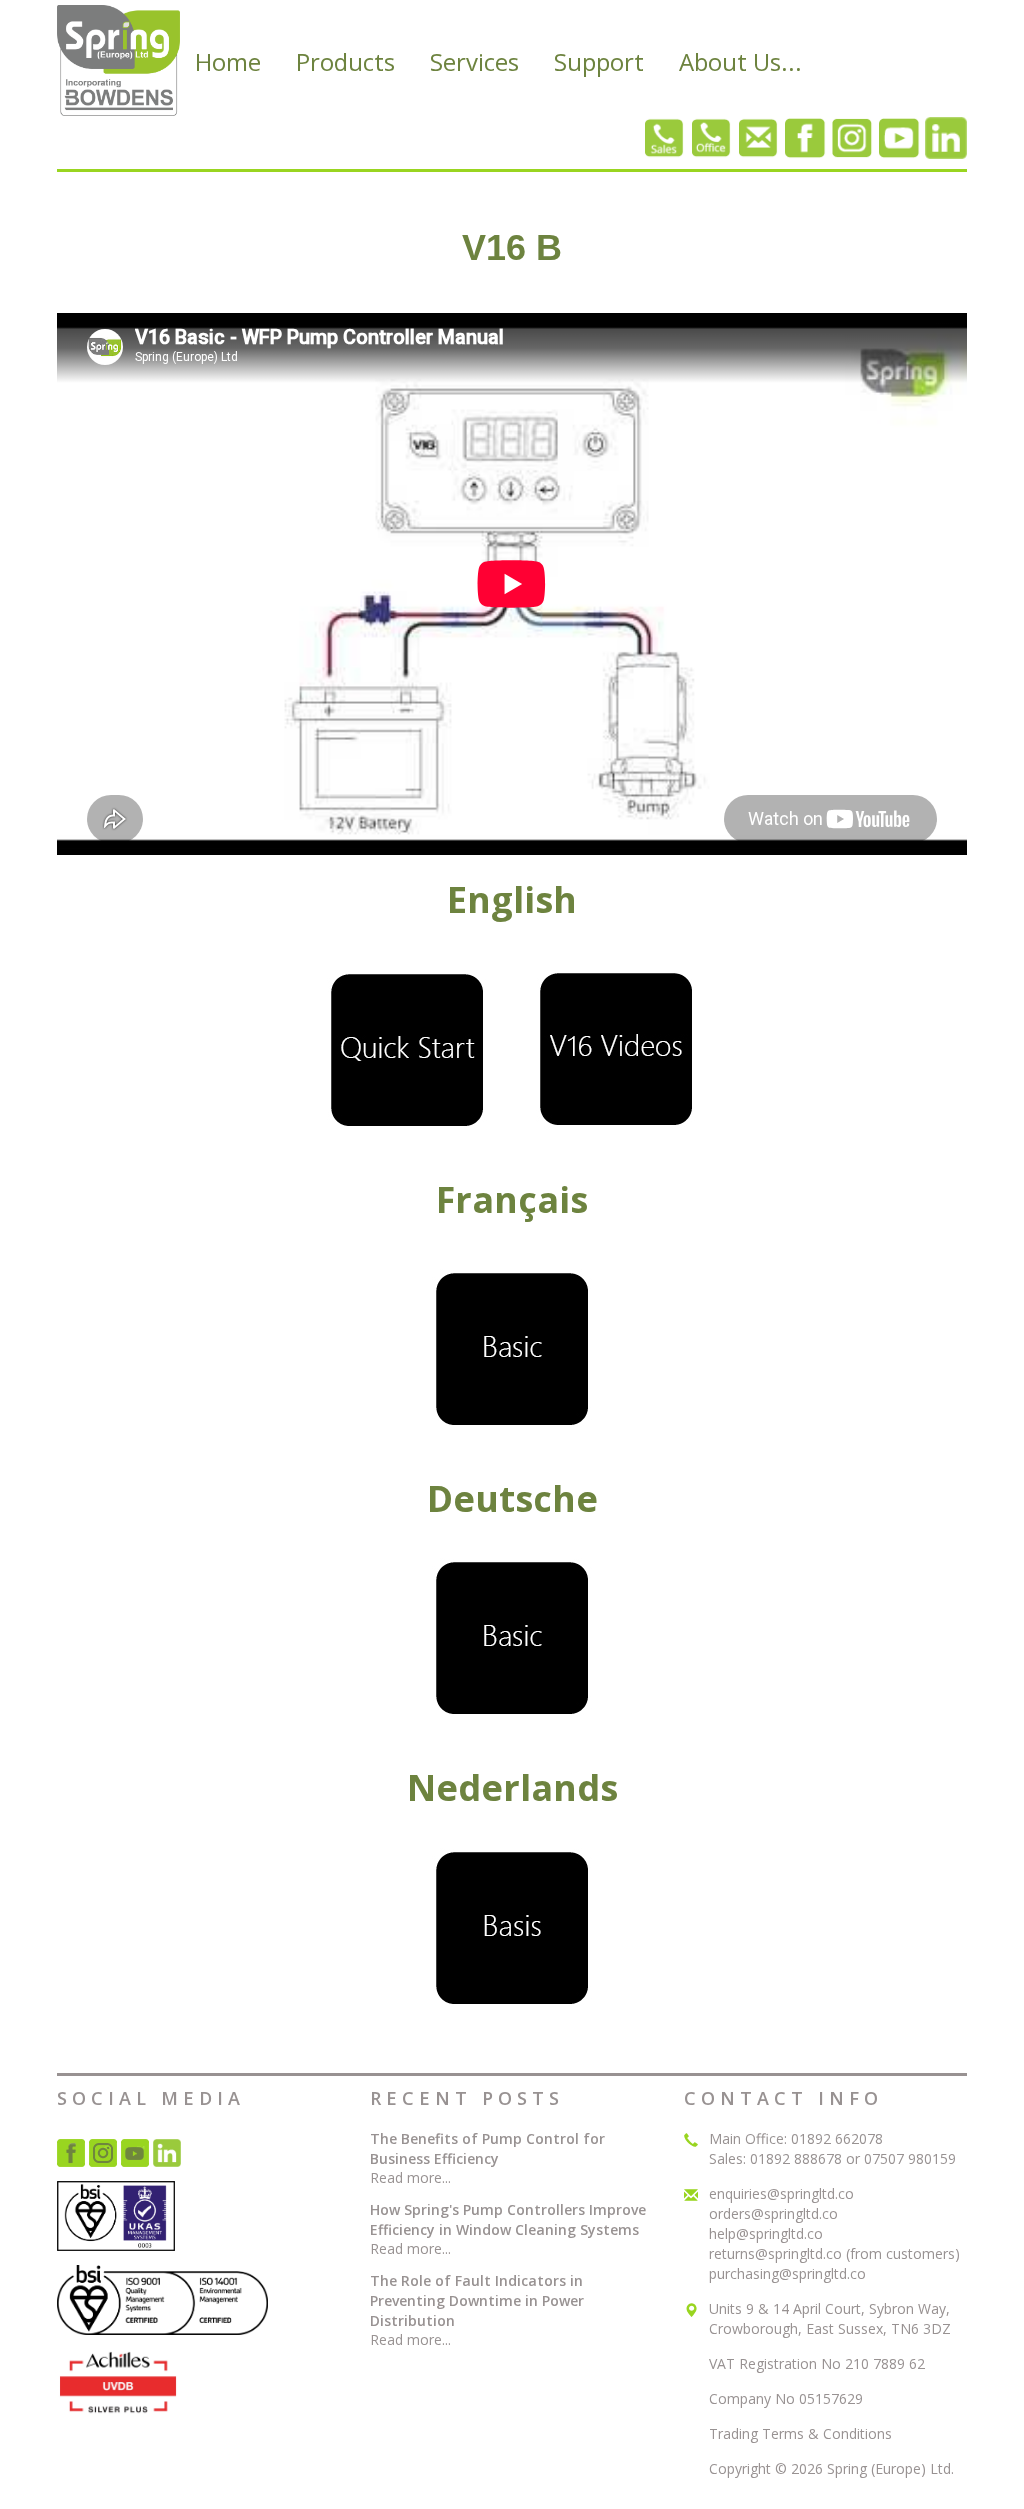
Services (474, 61)
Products (345, 61)
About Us (740, 61)
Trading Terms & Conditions (800, 2433)
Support (599, 61)
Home (228, 61)
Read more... (410, 2177)
